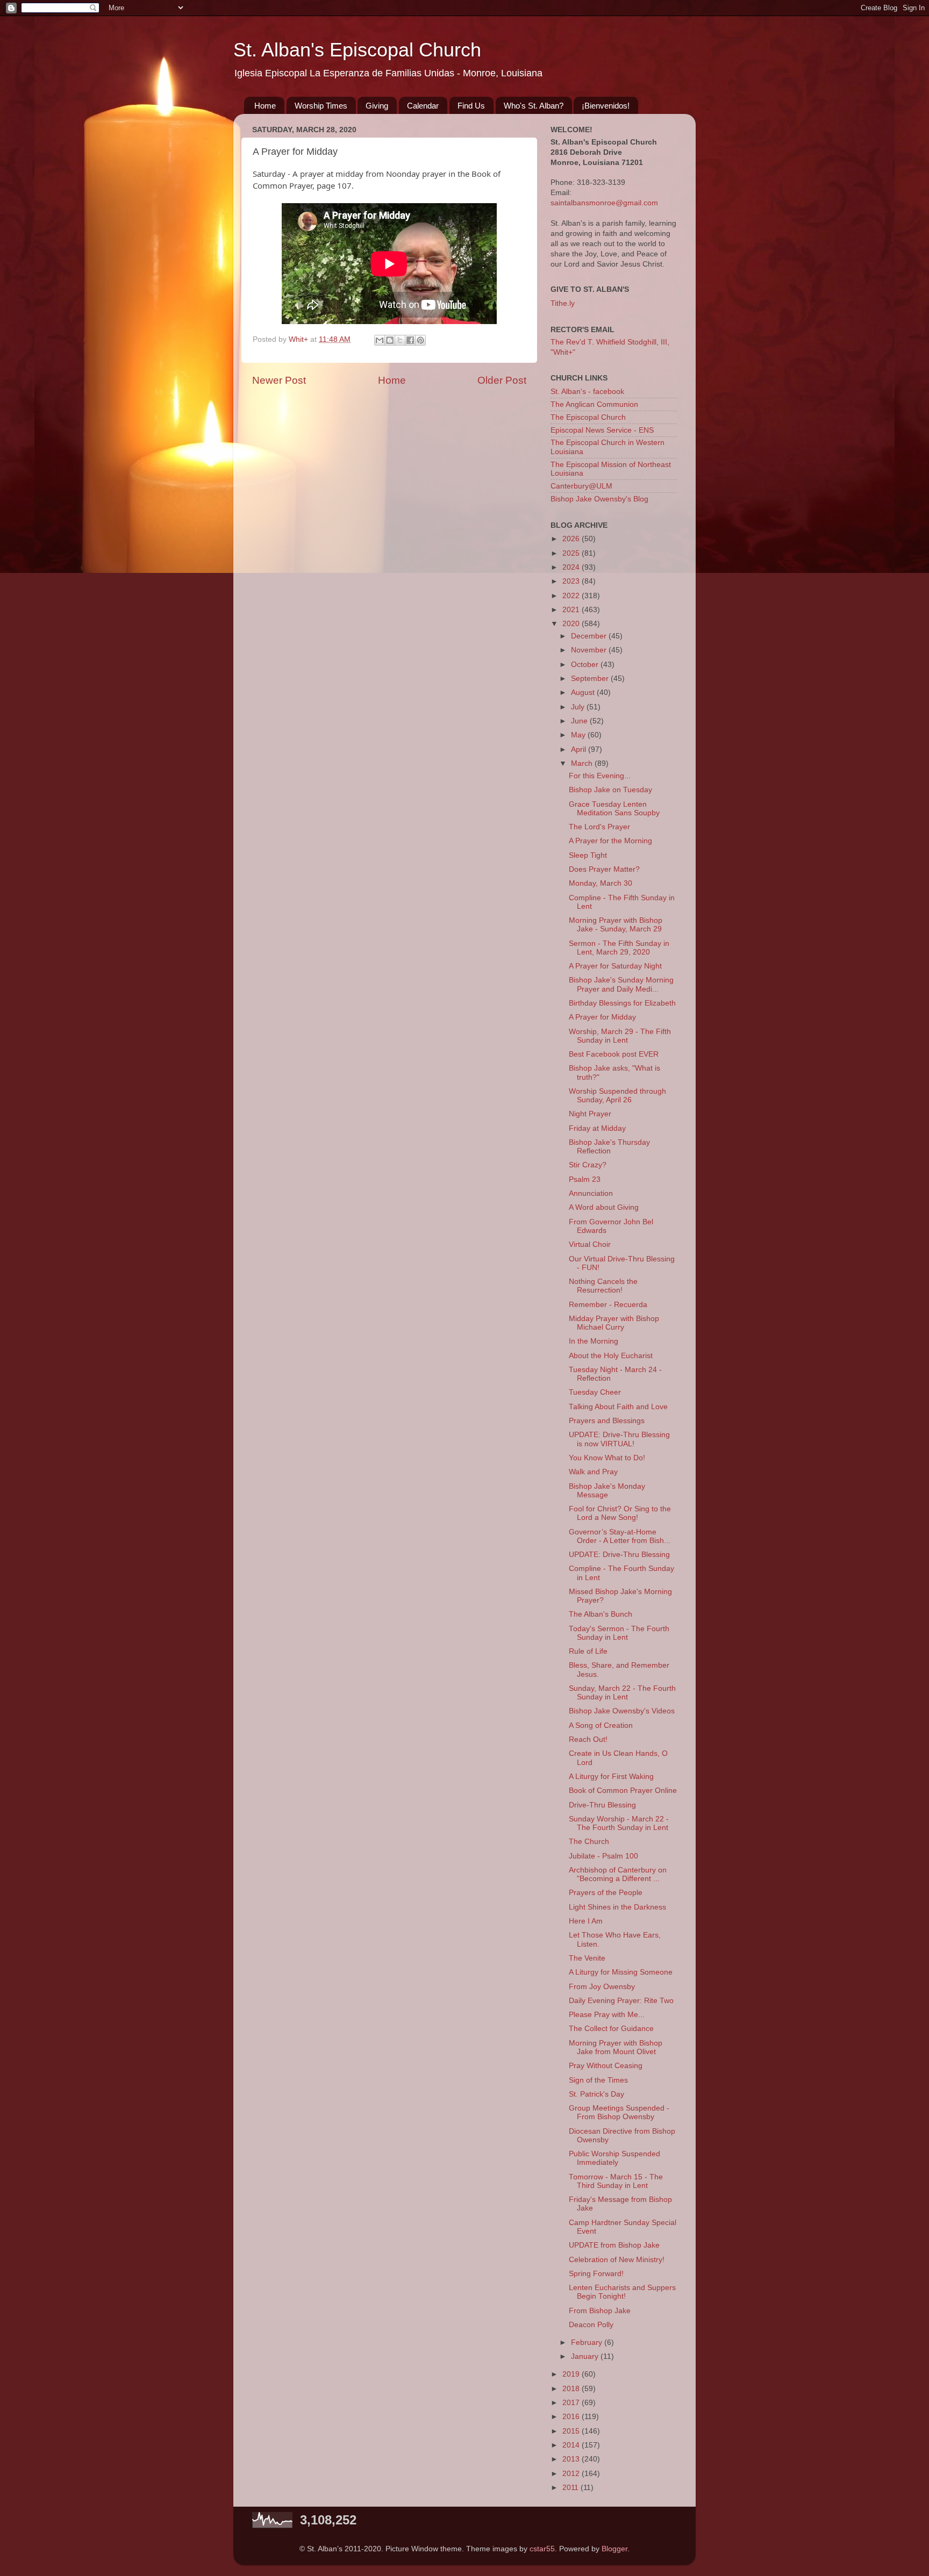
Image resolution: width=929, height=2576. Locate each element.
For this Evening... (600, 776)
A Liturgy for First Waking (611, 1777)
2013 (572, 2459)
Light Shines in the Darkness (617, 1907)
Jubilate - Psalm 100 (603, 1856)
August (584, 693)
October (586, 665)
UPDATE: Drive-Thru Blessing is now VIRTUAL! (619, 1439)
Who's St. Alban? (534, 106)
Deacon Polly (591, 2325)
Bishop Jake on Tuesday (610, 790)
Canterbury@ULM (581, 486)
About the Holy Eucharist (611, 1356)
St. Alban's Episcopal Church (357, 50)
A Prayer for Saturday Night (615, 966)
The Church (589, 1842)
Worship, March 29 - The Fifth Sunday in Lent (620, 1036)
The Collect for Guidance (611, 2029)
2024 (572, 567)
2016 (572, 2417)
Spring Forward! (596, 2274)
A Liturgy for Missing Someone (621, 1972)
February (588, 2342)
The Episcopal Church (588, 417)
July (579, 707)
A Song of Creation (601, 1725)
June (580, 721)
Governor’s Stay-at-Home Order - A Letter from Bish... (620, 1536)
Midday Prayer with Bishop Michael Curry (614, 1323)
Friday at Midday (597, 1128)
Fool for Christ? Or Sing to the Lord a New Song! (620, 1513)
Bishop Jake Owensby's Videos (622, 1711)
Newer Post (279, 380)
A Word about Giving (604, 1207)
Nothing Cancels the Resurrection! (603, 1286)
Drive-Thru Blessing (602, 1805)
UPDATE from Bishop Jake (614, 2245)
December (590, 636)
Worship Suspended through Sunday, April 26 (617, 1096)
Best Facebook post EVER (614, 1054)
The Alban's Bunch (601, 1614)
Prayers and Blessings (607, 1421)
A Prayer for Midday (602, 1017)
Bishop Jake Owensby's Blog (599, 499)
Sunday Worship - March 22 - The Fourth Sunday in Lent (619, 1823)
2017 (572, 2403)
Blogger (614, 2549)
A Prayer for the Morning (610, 841)
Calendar (423, 106)
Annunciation (591, 1193)
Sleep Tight (588, 855)
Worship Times (321, 106)
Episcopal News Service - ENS (602, 430)
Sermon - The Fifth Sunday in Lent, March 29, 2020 (619, 948)
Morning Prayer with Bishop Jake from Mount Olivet (616, 2047)
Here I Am (586, 1921)
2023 (572, 581)
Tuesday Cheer (595, 1392)
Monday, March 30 (601, 883)
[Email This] (380, 340)
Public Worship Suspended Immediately (614, 2158)
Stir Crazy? (588, 1165)
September (591, 679)
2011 (571, 2488)
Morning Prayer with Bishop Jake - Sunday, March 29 (616, 925)
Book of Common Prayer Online (623, 1791)
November (590, 650)
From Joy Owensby (602, 1987)
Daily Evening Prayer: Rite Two (621, 2001)
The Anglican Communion (594, 404)
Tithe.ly (563, 303)
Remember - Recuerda (608, 1305)
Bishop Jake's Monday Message (607, 1491)
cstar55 (542, 2549)
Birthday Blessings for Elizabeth (622, 1003)
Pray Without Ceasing (606, 2066)
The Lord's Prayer (599, 827)
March (583, 763)
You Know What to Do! (607, 1458)
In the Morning (594, 1341)
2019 (572, 2374)
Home (265, 106)
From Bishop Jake (600, 2311)
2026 (572, 539)
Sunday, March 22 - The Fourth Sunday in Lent (622, 1693)
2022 (572, 596)
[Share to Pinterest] (420, 340)
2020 (572, 624)
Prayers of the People (606, 1893)
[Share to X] (400, 340)
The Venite (587, 1958)
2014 (572, 2445)
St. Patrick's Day (596, 2094)
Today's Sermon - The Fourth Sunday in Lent (619, 1633)
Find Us (471, 106)
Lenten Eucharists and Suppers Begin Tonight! (622, 2292)
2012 (572, 2474)
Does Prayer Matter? (604, 869)
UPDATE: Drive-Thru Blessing (619, 1555)
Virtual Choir (590, 1244)
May (579, 735)
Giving (377, 106)
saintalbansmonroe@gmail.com (604, 203)
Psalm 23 (585, 1179)
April (580, 749)
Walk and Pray (593, 1472)
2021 (572, 610)
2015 (572, 2431)
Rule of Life (588, 1651)
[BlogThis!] (390, 340)
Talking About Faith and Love (618, 1407)
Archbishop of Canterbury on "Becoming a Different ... (618, 1874)
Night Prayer (590, 1114)
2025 (572, 553)
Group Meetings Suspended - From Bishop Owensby (619, 2112)
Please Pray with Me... (607, 2015)
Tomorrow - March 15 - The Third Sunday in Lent (616, 2181)
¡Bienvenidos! (606, 106)
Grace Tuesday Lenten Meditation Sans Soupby (614, 809)
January (586, 2356)
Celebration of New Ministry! (617, 2260)
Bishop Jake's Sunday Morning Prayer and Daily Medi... (621, 984)
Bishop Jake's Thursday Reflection (609, 1147)
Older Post (502, 380)
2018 (572, 2389)
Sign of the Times (598, 2080)
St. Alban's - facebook (587, 392)
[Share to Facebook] (410, 340)
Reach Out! (588, 1739)
